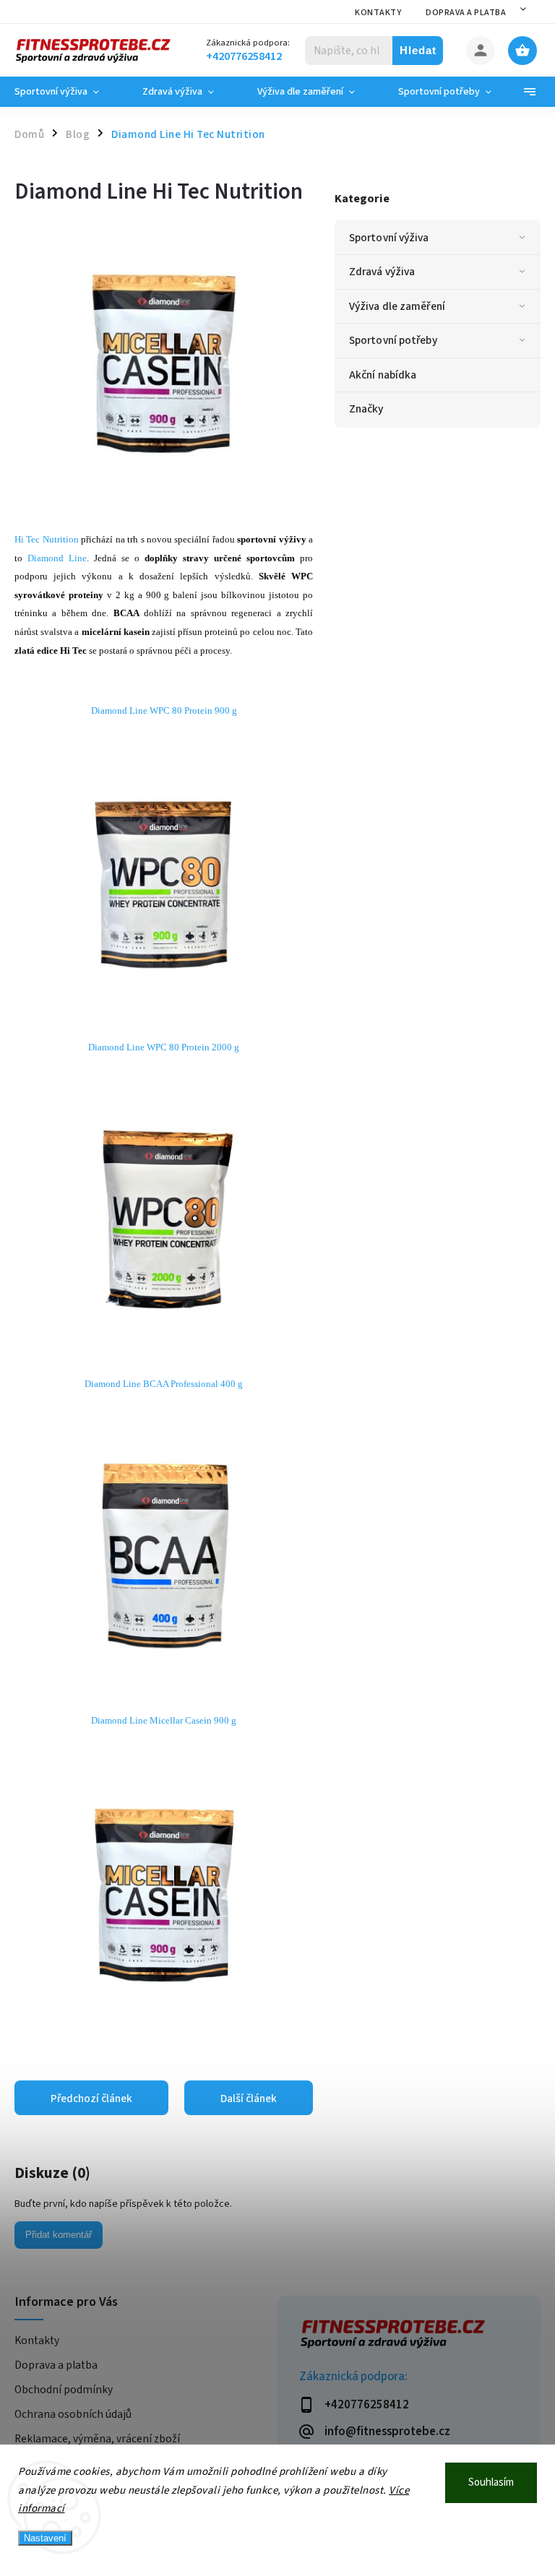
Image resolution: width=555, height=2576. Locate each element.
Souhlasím (491, 2482)
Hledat (418, 50)
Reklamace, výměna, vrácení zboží (97, 2439)
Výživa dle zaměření (397, 306)
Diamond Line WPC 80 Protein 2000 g (164, 1047)
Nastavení (45, 2538)
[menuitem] (68, 92)
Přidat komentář (59, 2235)
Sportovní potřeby (393, 340)
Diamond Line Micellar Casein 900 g (164, 1720)
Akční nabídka (383, 375)
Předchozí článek (91, 2099)
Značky (366, 409)
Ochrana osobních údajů (73, 2414)
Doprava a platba (466, 13)
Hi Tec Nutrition (47, 539)
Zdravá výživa (382, 272)
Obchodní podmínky (64, 2390)
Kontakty (378, 13)
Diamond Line (57, 558)
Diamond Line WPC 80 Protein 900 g (164, 710)
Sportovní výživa (389, 238)
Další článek (249, 2099)
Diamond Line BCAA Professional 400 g (164, 1384)
